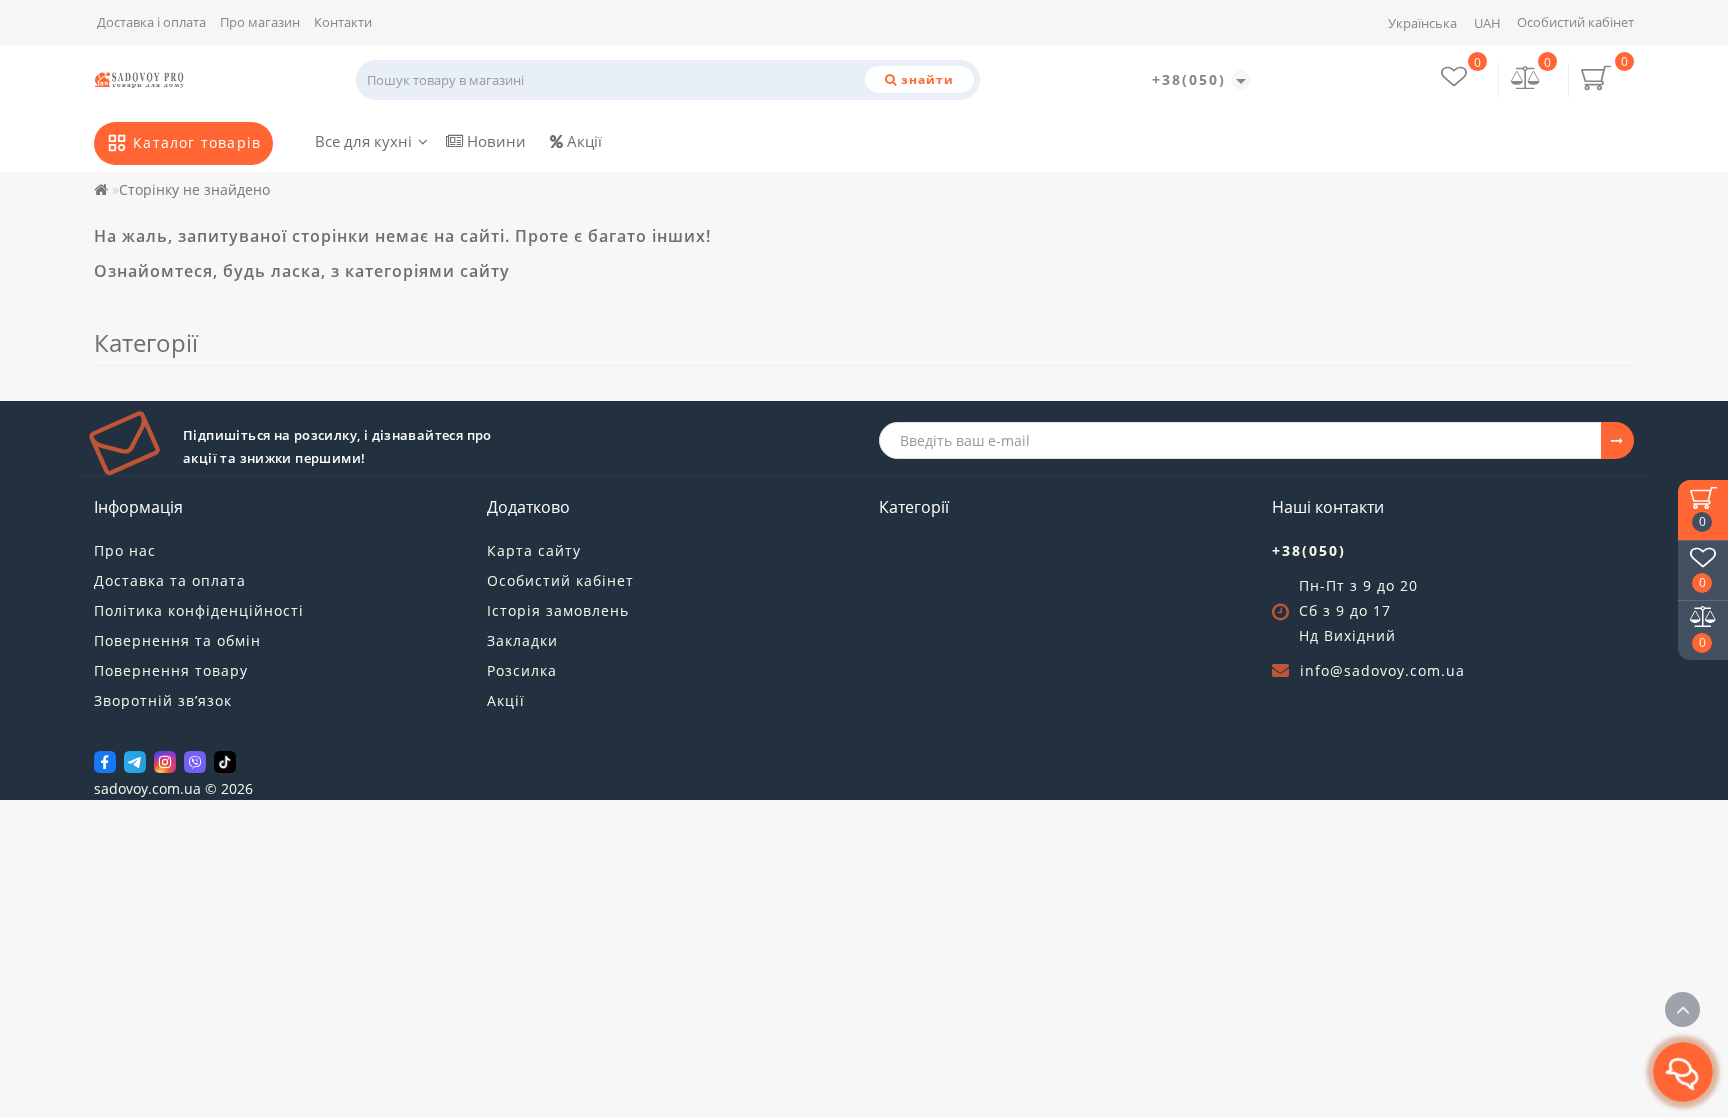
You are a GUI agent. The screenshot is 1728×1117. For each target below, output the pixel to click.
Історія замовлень (558, 610)
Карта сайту (534, 550)
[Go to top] (1682, 1009)
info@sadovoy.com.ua (1382, 670)
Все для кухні (363, 141)
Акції (582, 141)
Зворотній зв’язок (163, 700)
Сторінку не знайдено (194, 189)
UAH (1487, 23)
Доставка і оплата (151, 22)
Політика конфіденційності (199, 610)
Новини (494, 141)
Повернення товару (171, 670)
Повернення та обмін (177, 640)
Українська (1422, 23)
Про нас (125, 550)
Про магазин (260, 22)
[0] (1526, 79)
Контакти (343, 22)
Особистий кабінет (1575, 22)
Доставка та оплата (170, 580)
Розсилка (522, 670)
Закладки (522, 640)
